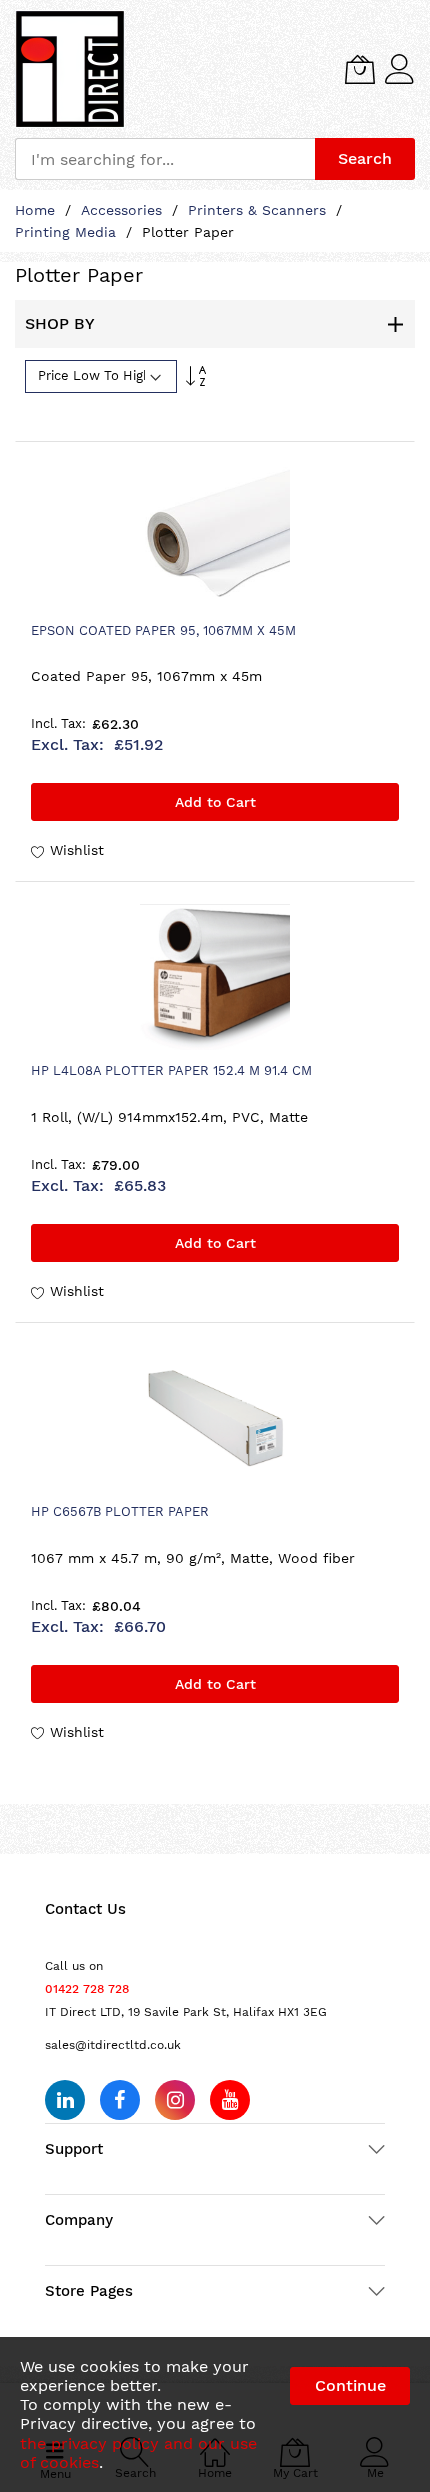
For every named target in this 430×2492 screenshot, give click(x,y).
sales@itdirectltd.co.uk (113, 2045)
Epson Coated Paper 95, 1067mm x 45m (163, 630)
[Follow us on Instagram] (175, 2100)
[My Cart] (360, 69)
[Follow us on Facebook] (120, 2100)
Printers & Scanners (259, 210)
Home (37, 210)
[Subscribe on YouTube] (230, 2100)
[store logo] (70, 69)
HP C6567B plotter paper (120, 1511)
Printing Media (68, 232)
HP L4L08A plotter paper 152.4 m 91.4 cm (171, 1070)
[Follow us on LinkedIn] (65, 2100)
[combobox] (165, 159)
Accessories (124, 210)
